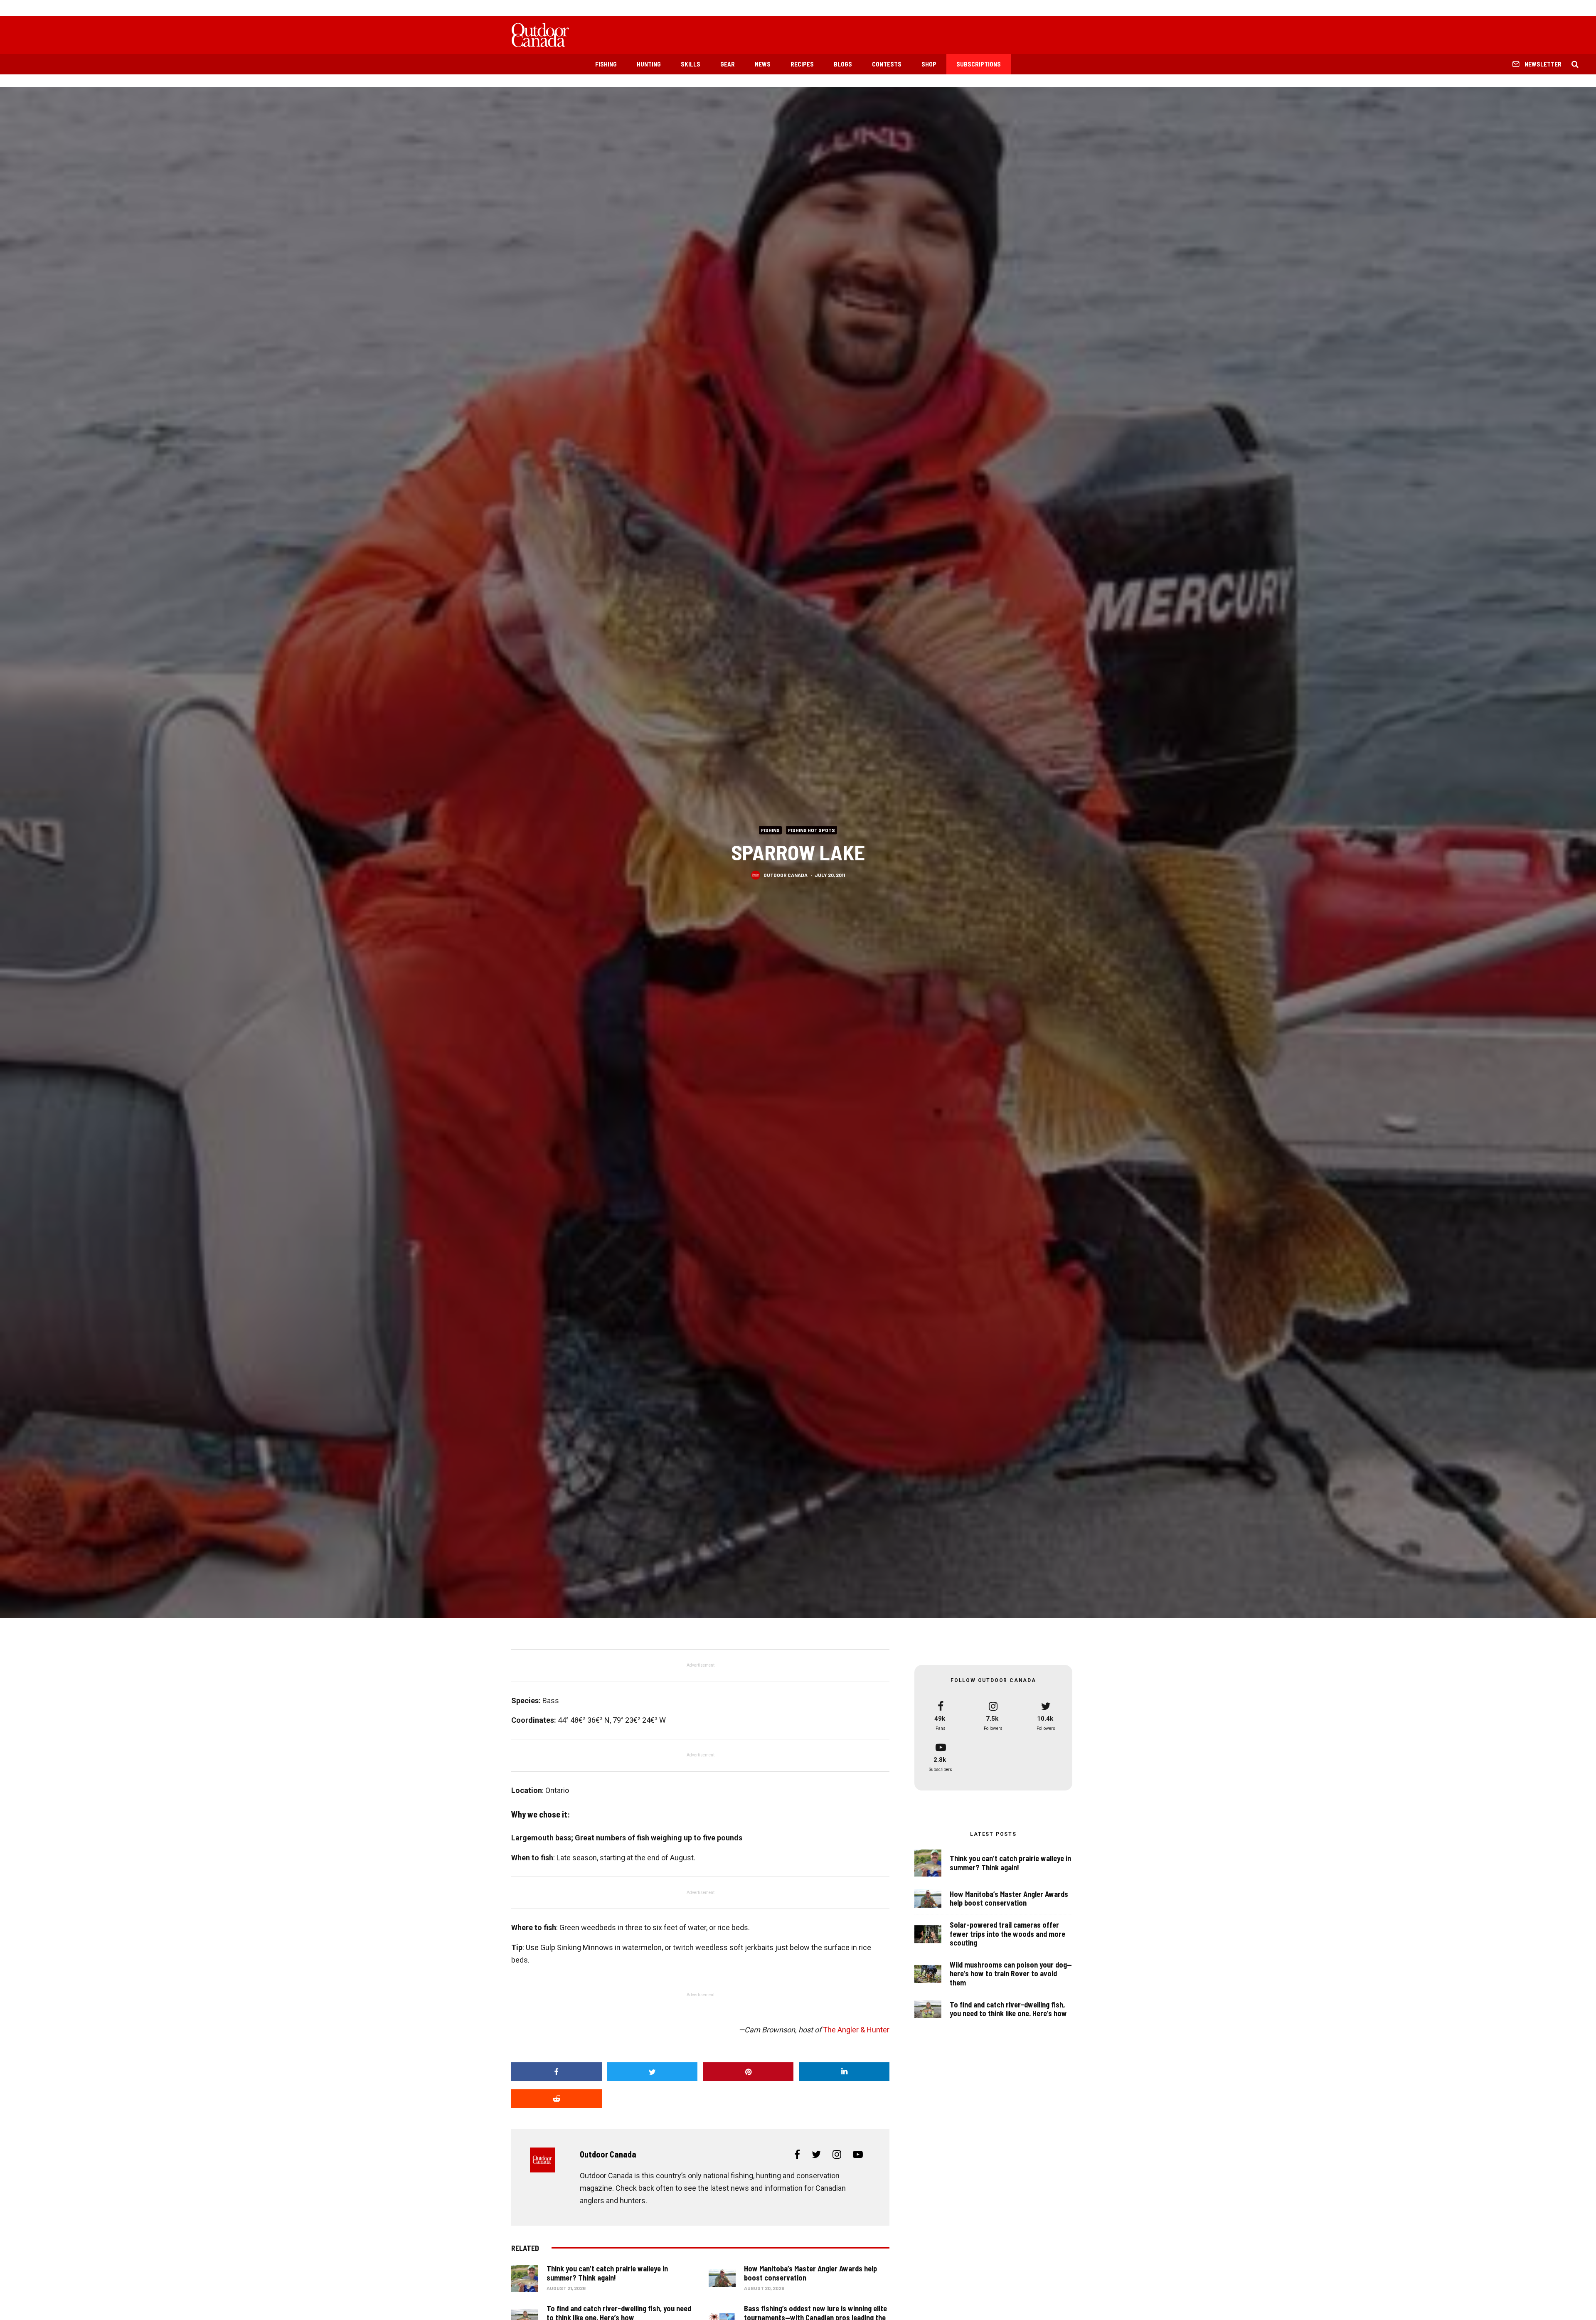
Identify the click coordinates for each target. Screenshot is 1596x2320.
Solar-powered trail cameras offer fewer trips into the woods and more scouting (1007, 1934)
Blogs (843, 64)
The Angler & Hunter (856, 2030)
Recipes (802, 64)
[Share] (557, 2072)
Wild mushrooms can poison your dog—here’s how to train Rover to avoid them (1011, 1974)
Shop (929, 64)
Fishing (606, 64)
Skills (691, 64)
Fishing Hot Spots (812, 830)
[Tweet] (653, 2072)
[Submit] (557, 2099)
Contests (887, 64)
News (763, 64)
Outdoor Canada (786, 874)
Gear (728, 64)
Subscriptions (979, 64)
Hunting (649, 64)
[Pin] (749, 2072)
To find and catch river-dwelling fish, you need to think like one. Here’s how (1008, 2009)
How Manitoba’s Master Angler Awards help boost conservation (810, 2273)
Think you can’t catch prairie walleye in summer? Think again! (607, 2273)
